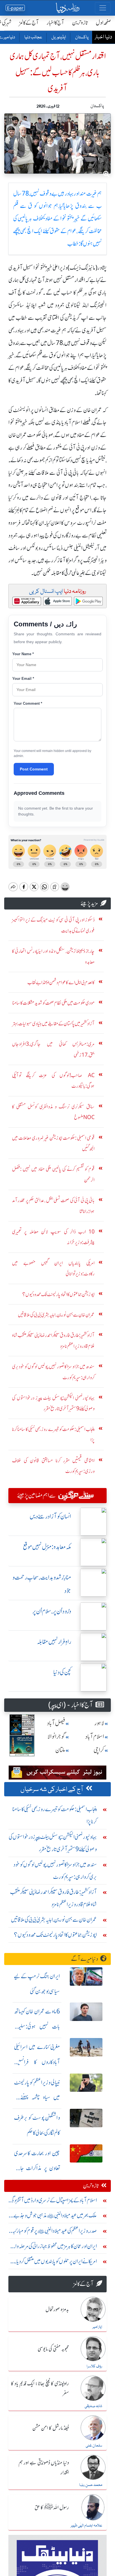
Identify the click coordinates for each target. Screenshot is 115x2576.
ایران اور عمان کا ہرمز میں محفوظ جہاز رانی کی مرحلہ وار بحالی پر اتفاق (55, 2247)
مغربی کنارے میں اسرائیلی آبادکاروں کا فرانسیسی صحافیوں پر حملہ (37, 2062)
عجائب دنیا (33, 37)
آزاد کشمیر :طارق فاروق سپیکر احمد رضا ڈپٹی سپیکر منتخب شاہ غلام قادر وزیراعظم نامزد (53, 1898)
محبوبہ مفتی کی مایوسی (53, 2349)
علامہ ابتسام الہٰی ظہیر (86, 2526)
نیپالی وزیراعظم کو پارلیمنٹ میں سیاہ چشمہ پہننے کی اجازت (37, 2097)
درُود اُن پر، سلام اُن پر (52, 1611)
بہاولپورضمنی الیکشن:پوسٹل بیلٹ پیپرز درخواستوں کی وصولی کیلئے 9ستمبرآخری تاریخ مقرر (53, 1843)
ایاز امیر (97, 2327)
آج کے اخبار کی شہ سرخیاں (52, 1790)
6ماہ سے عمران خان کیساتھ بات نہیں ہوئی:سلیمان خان (37, 2026)
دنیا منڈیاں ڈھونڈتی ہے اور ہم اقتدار (44, 2468)
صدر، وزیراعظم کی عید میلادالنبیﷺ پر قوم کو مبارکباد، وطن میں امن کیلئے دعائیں (53, 2232)
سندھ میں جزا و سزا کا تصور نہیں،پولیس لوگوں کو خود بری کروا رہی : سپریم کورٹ (55, 1871)
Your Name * (23, 654)
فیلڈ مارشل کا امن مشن (51, 2428)
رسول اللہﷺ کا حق (52, 2508)
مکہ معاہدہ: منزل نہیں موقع (47, 1547)
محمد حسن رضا (91, 2485)
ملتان (60, 1750)
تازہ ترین (80, 23)
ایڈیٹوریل (58, 37)
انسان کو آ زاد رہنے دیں (50, 1516)
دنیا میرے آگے (85, 1959)
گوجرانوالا (56, 1737)
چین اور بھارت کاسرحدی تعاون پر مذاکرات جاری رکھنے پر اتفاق (37, 2168)
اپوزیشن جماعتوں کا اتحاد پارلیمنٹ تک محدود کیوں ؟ (55, 1935)
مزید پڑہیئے (89, 903)
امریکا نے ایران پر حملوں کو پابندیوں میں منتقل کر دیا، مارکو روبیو (56, 2263)
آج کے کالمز (29, 23)
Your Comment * (28, 703)
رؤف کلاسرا (94, 2366)
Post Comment (34, 769)
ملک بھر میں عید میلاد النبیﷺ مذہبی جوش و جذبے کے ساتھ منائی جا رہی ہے (55, 2217)
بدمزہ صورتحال (57, 2310)
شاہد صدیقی (93, 2406)
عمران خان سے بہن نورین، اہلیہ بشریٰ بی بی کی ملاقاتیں (54, 1920)
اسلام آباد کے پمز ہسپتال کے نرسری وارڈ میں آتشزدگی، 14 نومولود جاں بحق (53, 2202)
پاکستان (82, 37)
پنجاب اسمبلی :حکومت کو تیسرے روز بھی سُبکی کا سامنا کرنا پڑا (55, 1815)
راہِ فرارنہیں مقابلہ (54, 1642)
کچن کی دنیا (62, 1672)
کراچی (99, 1750)
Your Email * (23, 679)
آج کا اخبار (55, 23)
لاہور (99, 1723)
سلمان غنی (94, 2446)
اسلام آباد (95, 1737)
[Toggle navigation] (103, 8)
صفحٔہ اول (103, 23)
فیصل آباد (56, 1723)
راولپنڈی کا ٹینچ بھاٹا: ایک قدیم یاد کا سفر (40, 2389)
